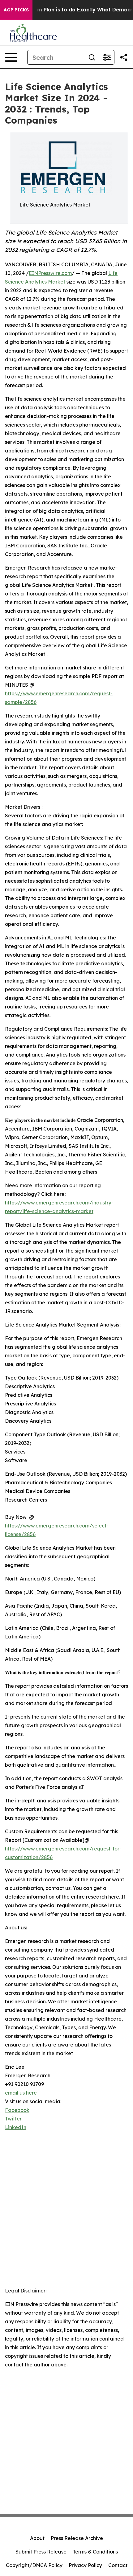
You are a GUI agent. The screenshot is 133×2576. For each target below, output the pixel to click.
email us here (21, 2093)
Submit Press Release (41, 2552)
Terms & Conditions (95, 2552)
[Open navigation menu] (11, 57)
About (37, 2538)
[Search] (92, 57)
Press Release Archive (77, 2538)
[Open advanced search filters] (107, 57)
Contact (118, 2565)
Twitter (13, 2119)
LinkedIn (16, 2127)
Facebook (17, 2110)
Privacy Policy (85, 2565)
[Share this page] (124, 57)
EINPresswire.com (50, 273)
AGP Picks (16, 10)
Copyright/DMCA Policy (34, 2565)
